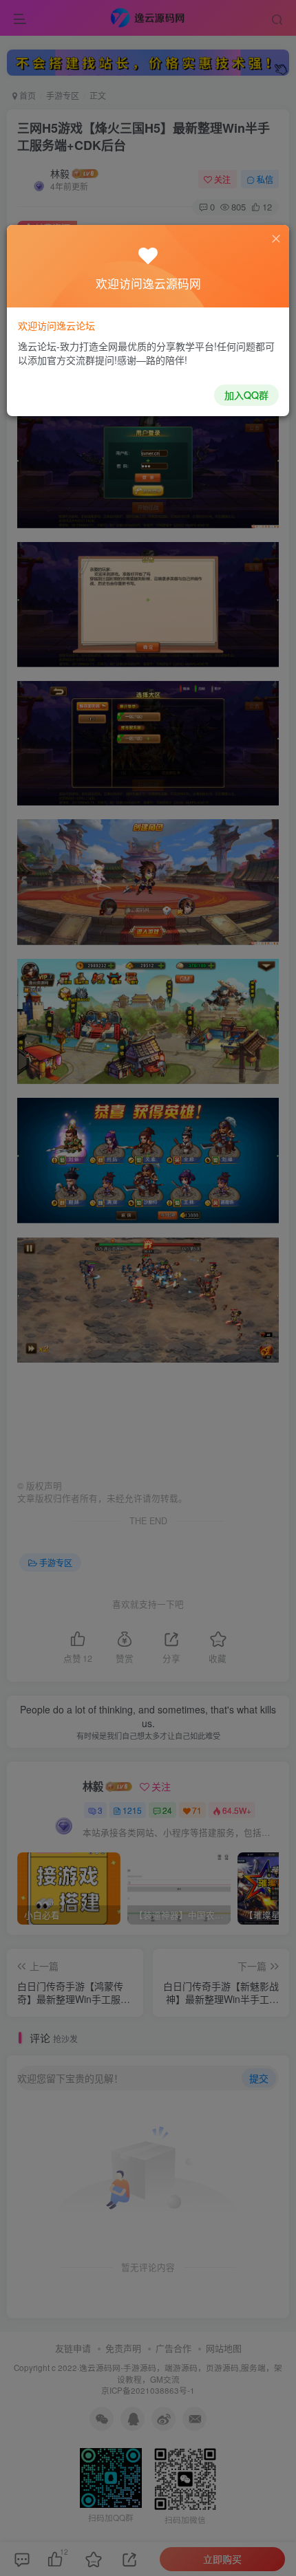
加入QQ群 (246, 395)
